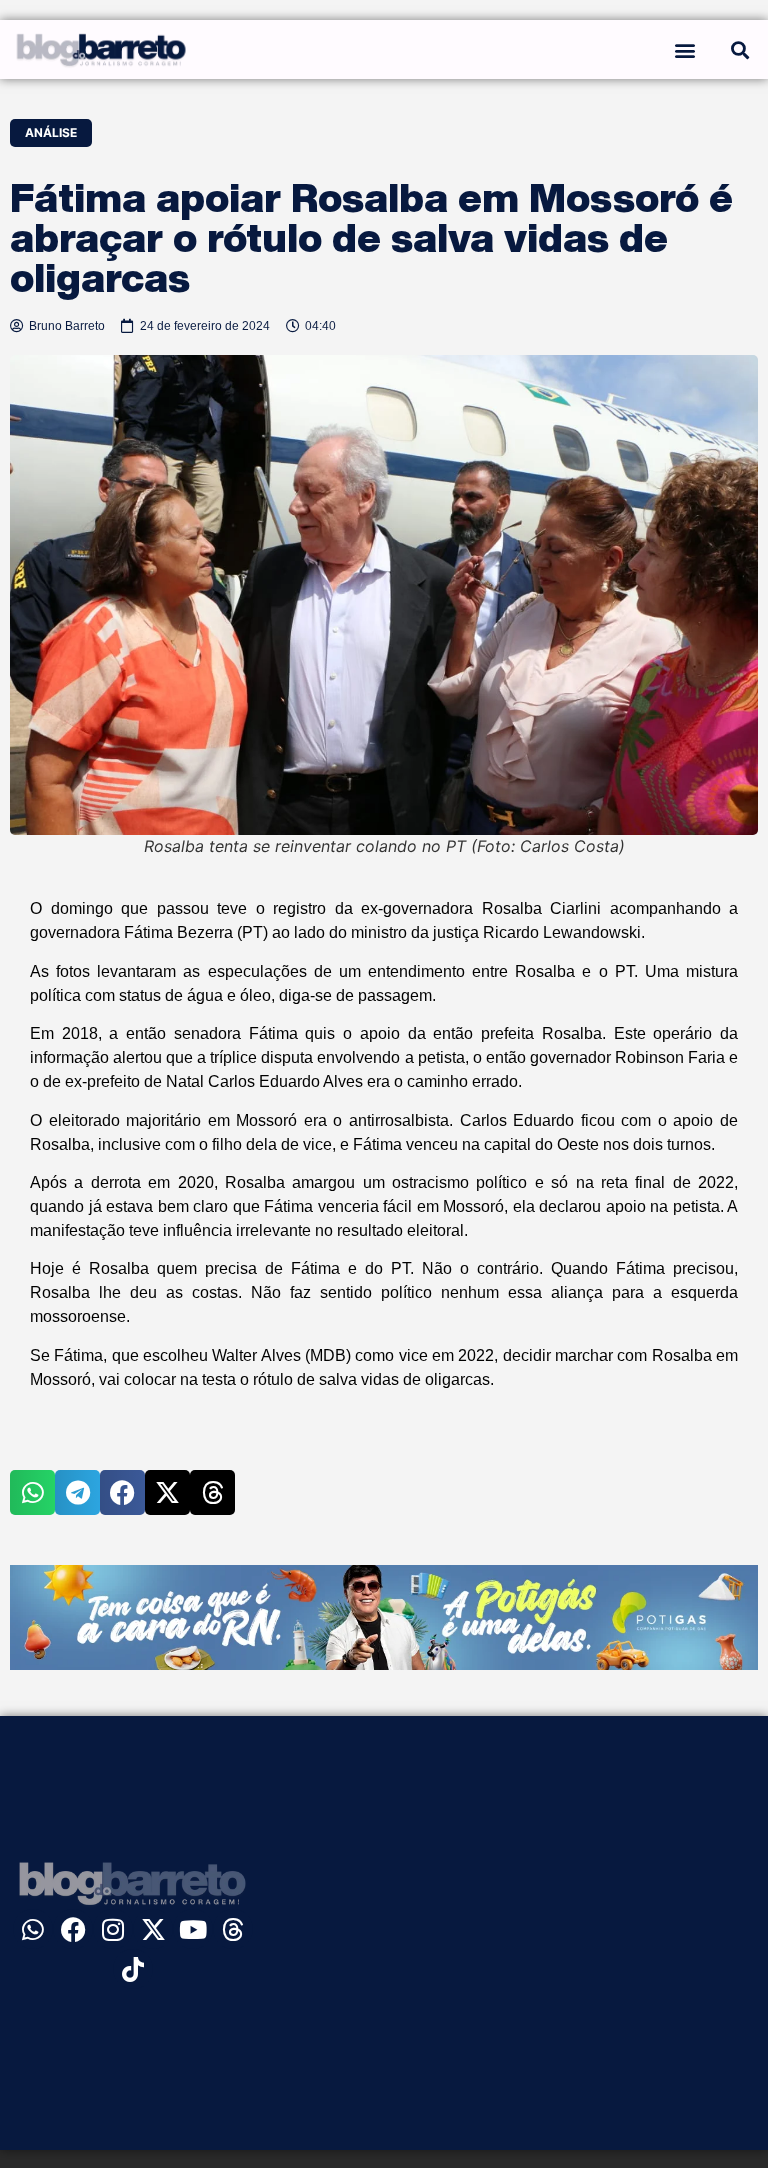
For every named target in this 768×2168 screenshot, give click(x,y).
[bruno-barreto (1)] (384, 1664)
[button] (684, 49)
